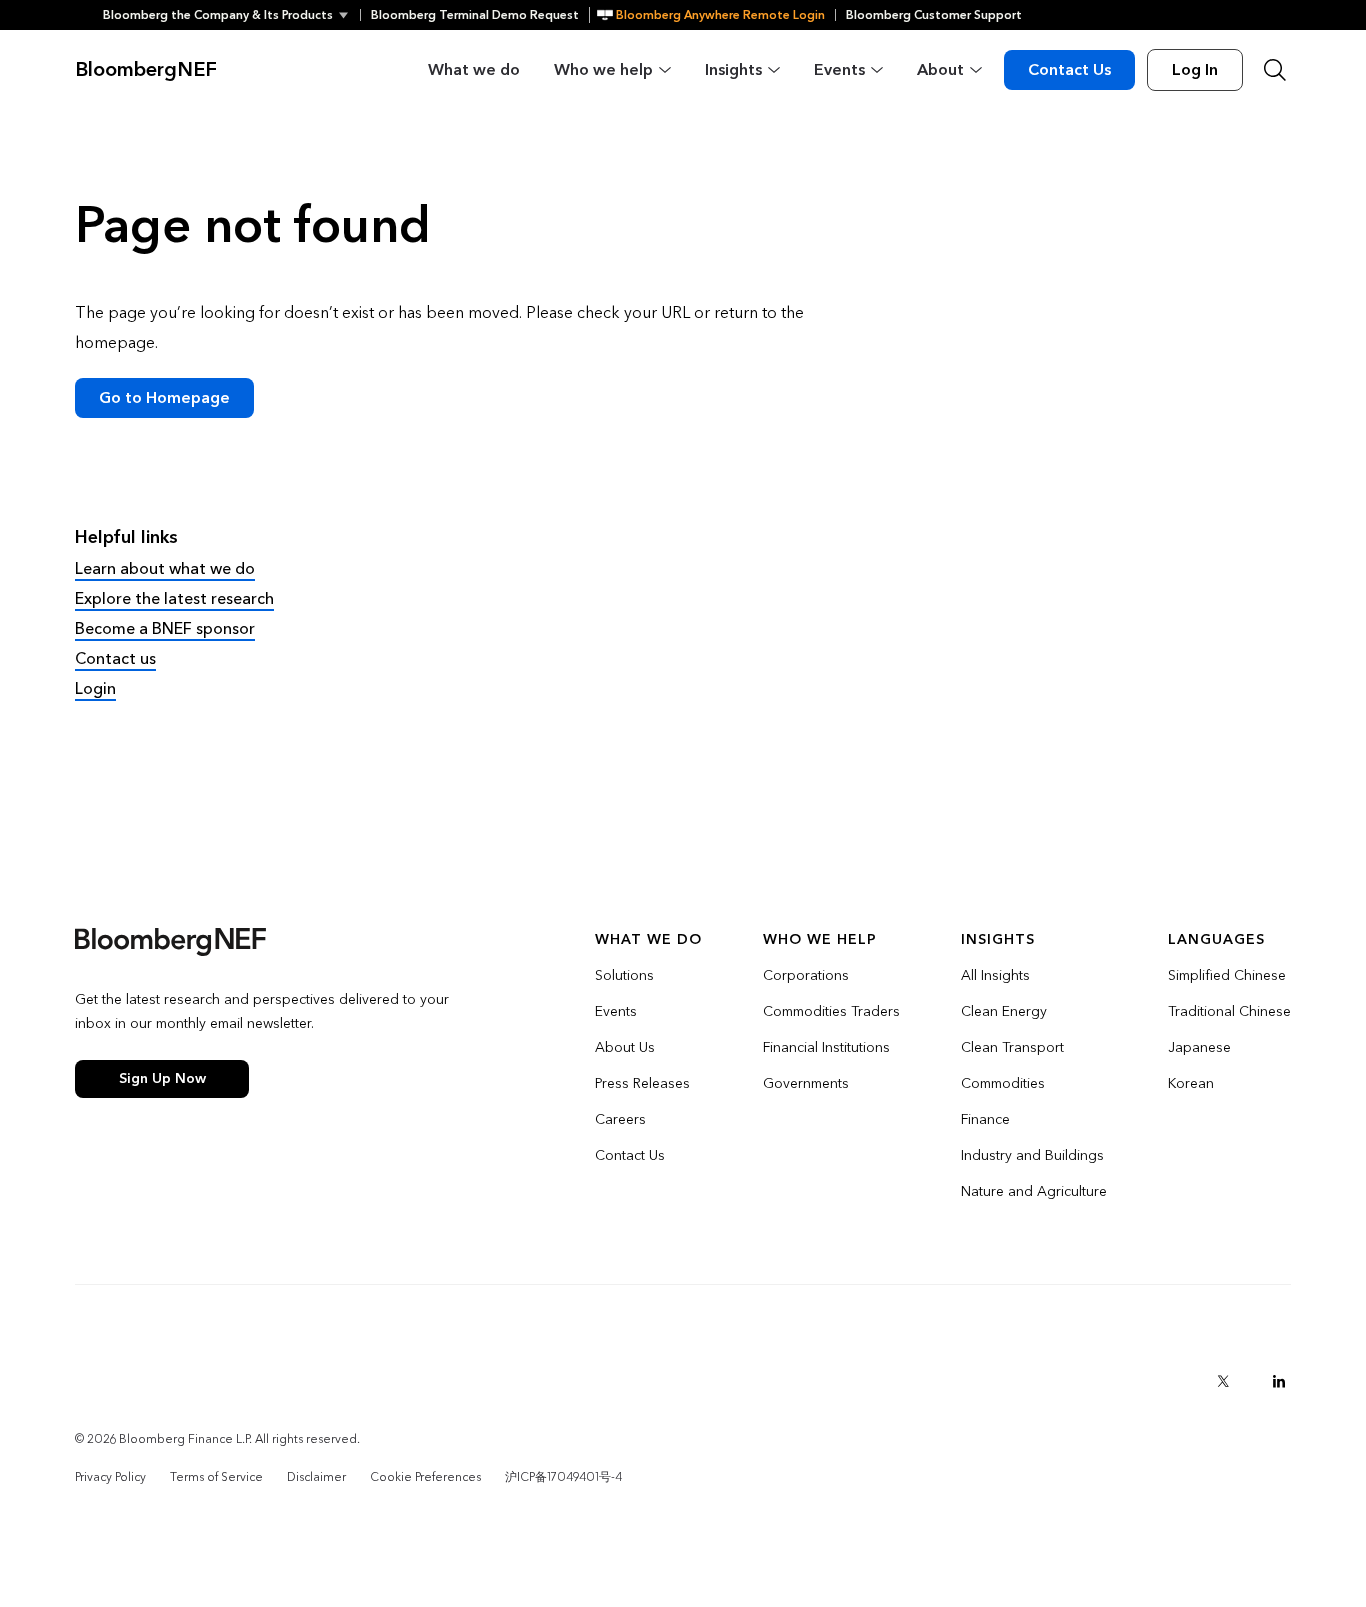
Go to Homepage (164, 397)
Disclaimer (316, 1477)
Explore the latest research (174, 598)
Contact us (115, 658)
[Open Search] (1275, 70)
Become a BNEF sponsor (165, 628)
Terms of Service (216, 1477)
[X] (1223, 1381)
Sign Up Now (162, 1078)
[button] (231, 15)
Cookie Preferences (425, 1477)
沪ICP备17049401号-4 (563, 1477)
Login (95, 688)
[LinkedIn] (1279, 1381)
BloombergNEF (146, 70)
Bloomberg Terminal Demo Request (475, 15)
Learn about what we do (165, 568)
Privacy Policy (110, 1477)
